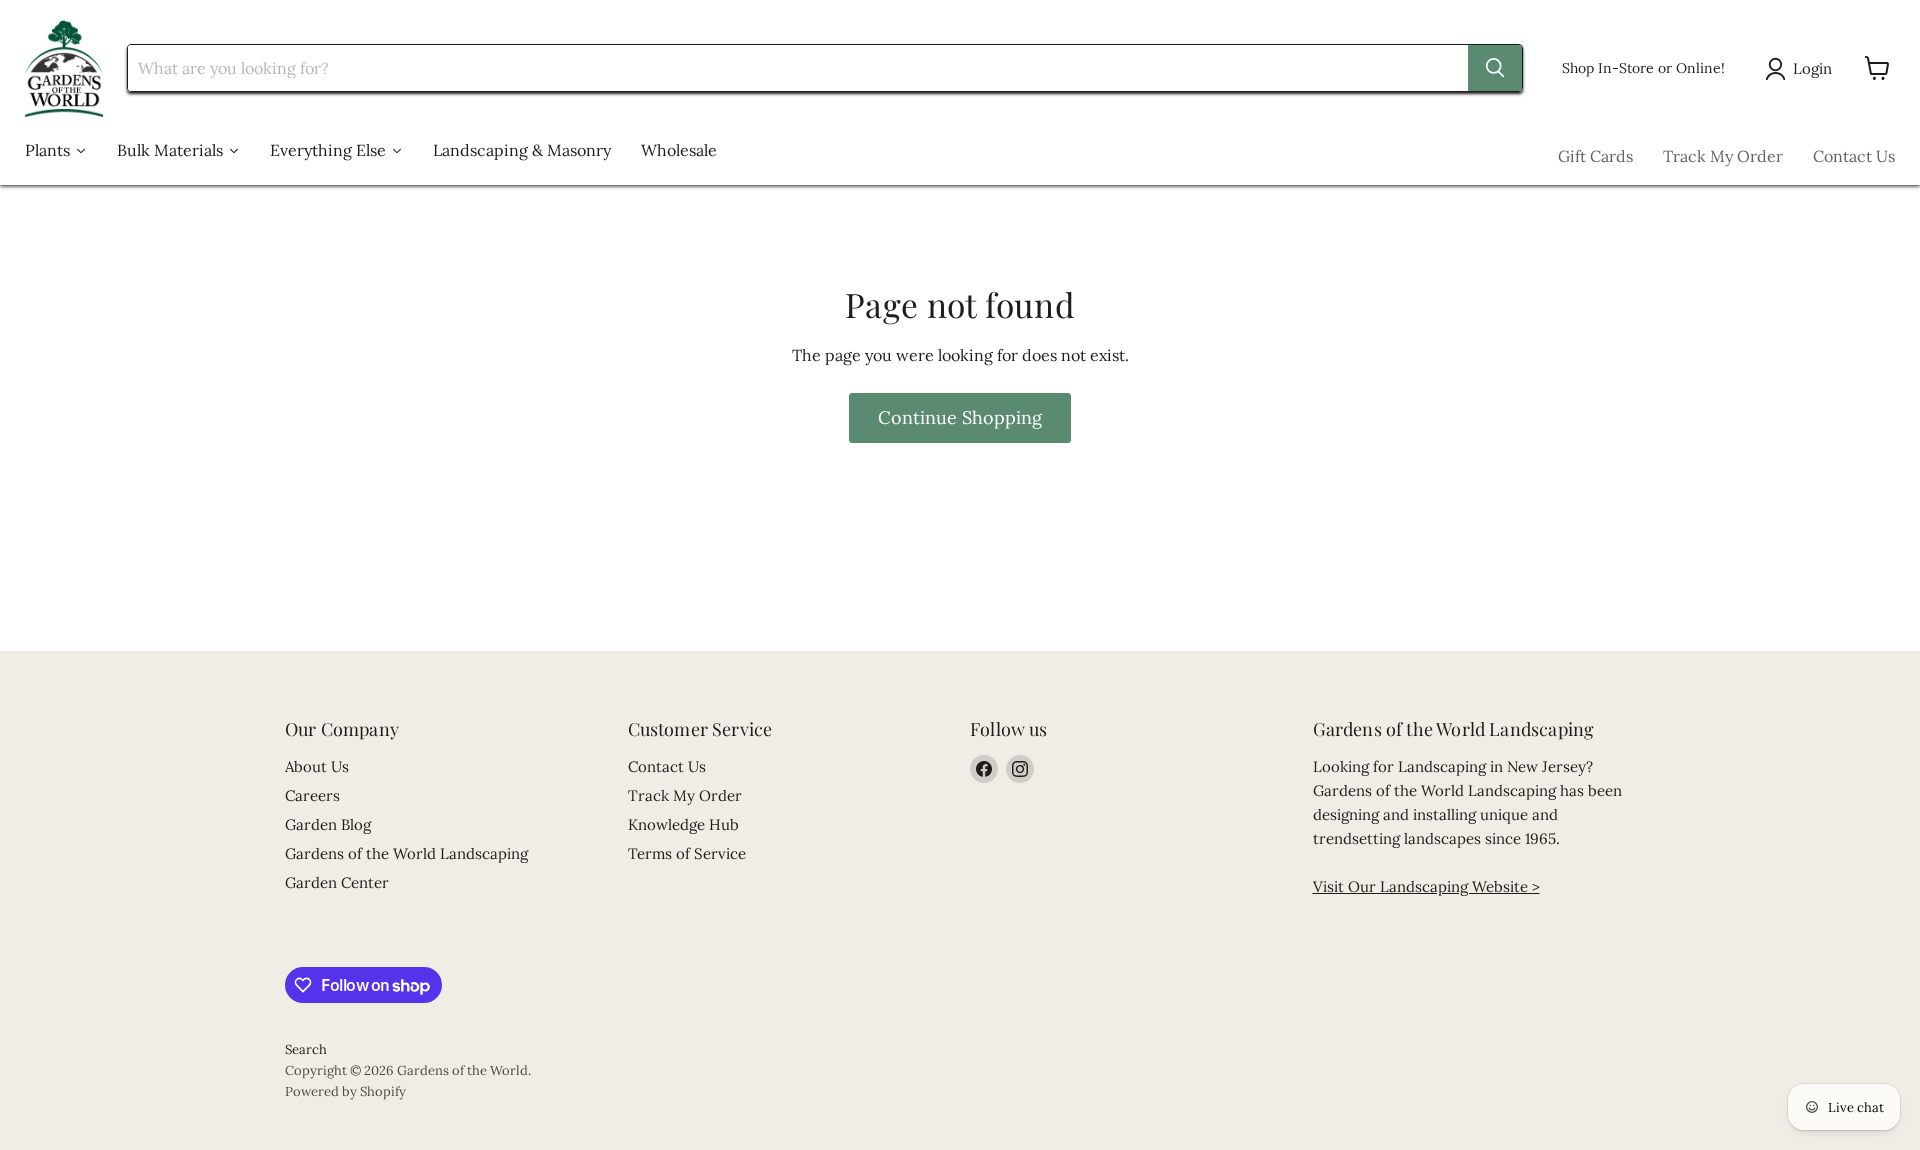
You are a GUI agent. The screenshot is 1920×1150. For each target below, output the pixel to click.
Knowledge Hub (683, 824)
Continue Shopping (960, 417)
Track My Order (1723, 156)
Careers (312, 795)
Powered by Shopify (345, 1091)
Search (306, 1049)
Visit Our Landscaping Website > (1426, 886)
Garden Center (337, 882)
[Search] (1495, 68)
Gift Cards (1595, 156)
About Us (317, 766)
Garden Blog (328, 824)
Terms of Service (687, 853)
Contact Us (1854, 156)
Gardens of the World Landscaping (406, 853)
